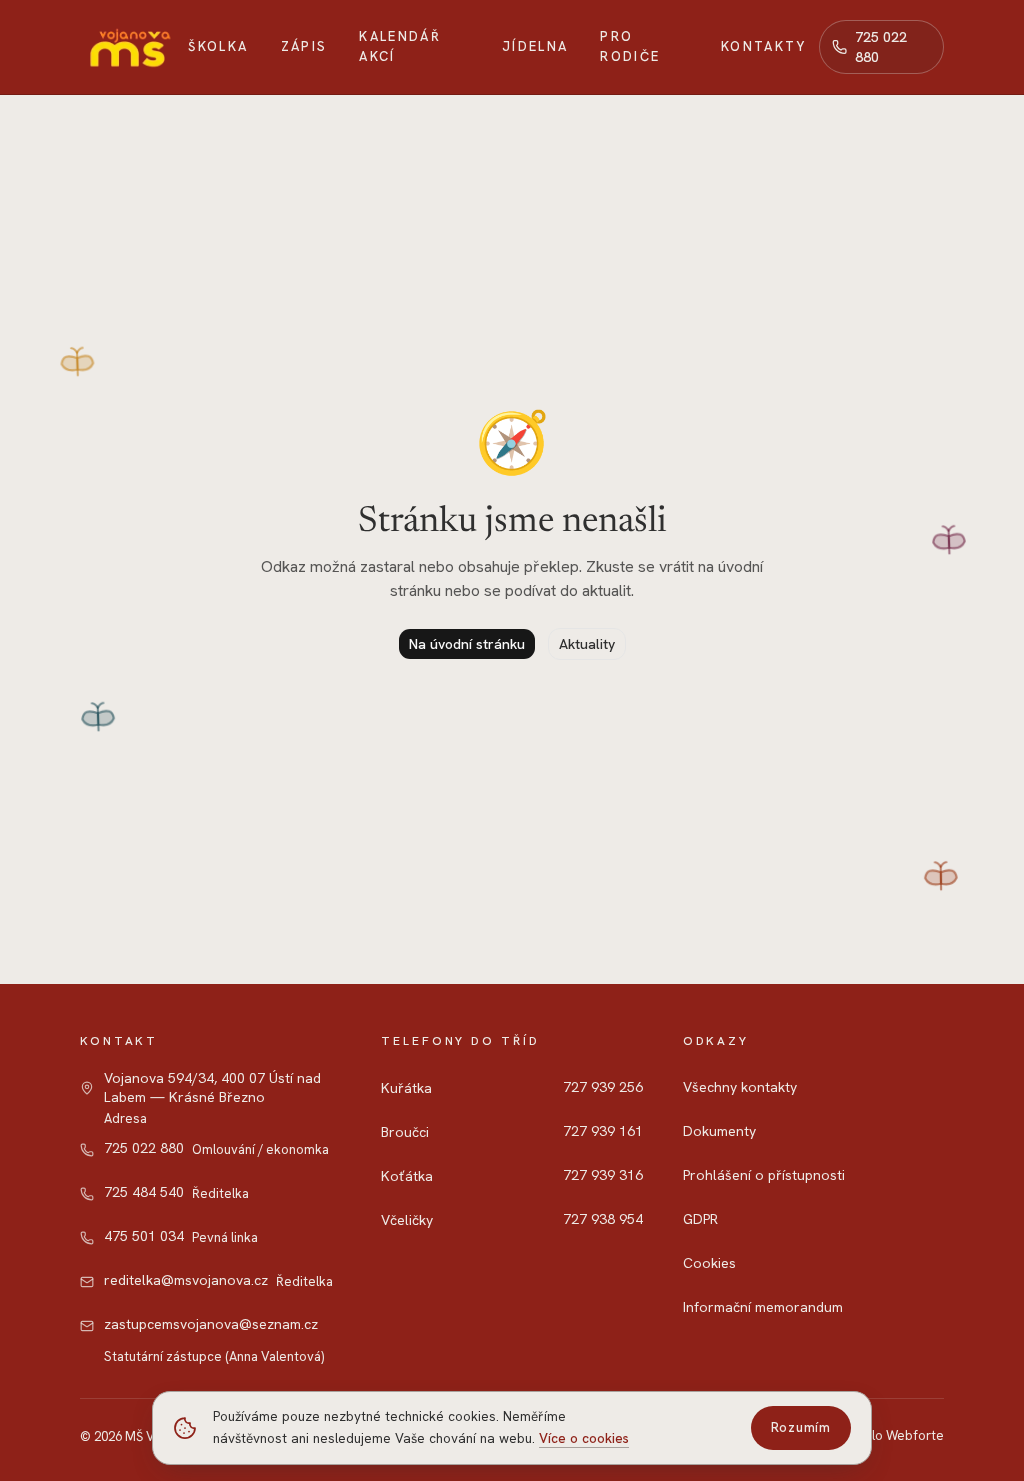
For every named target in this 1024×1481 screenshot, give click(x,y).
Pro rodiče (630, 46)
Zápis (304, 46)
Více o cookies (584, 1438)
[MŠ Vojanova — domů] (128, 47)
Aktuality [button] (587, 644)
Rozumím (801, 1427)
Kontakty (764, 46)
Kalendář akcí (400, 46)
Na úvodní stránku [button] (467, 644)
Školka (218, 46)
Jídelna (535, 46)
